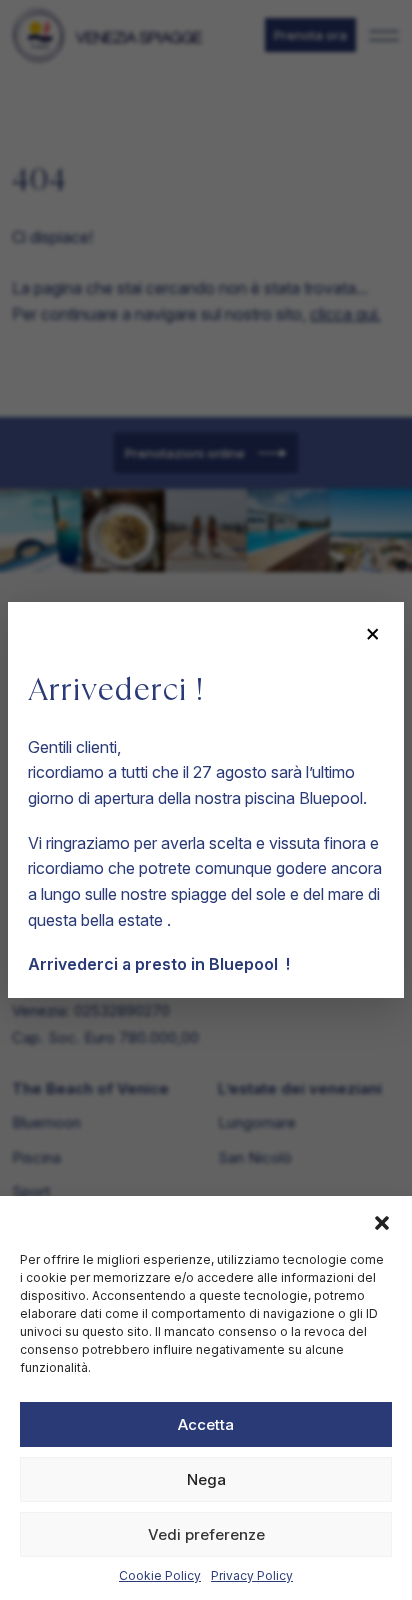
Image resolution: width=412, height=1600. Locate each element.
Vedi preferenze (206, 1534)
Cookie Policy (160, 1575)
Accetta (206, 1424)
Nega (206, 1479)
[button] (382, 1221)
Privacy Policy (252, 1575)
